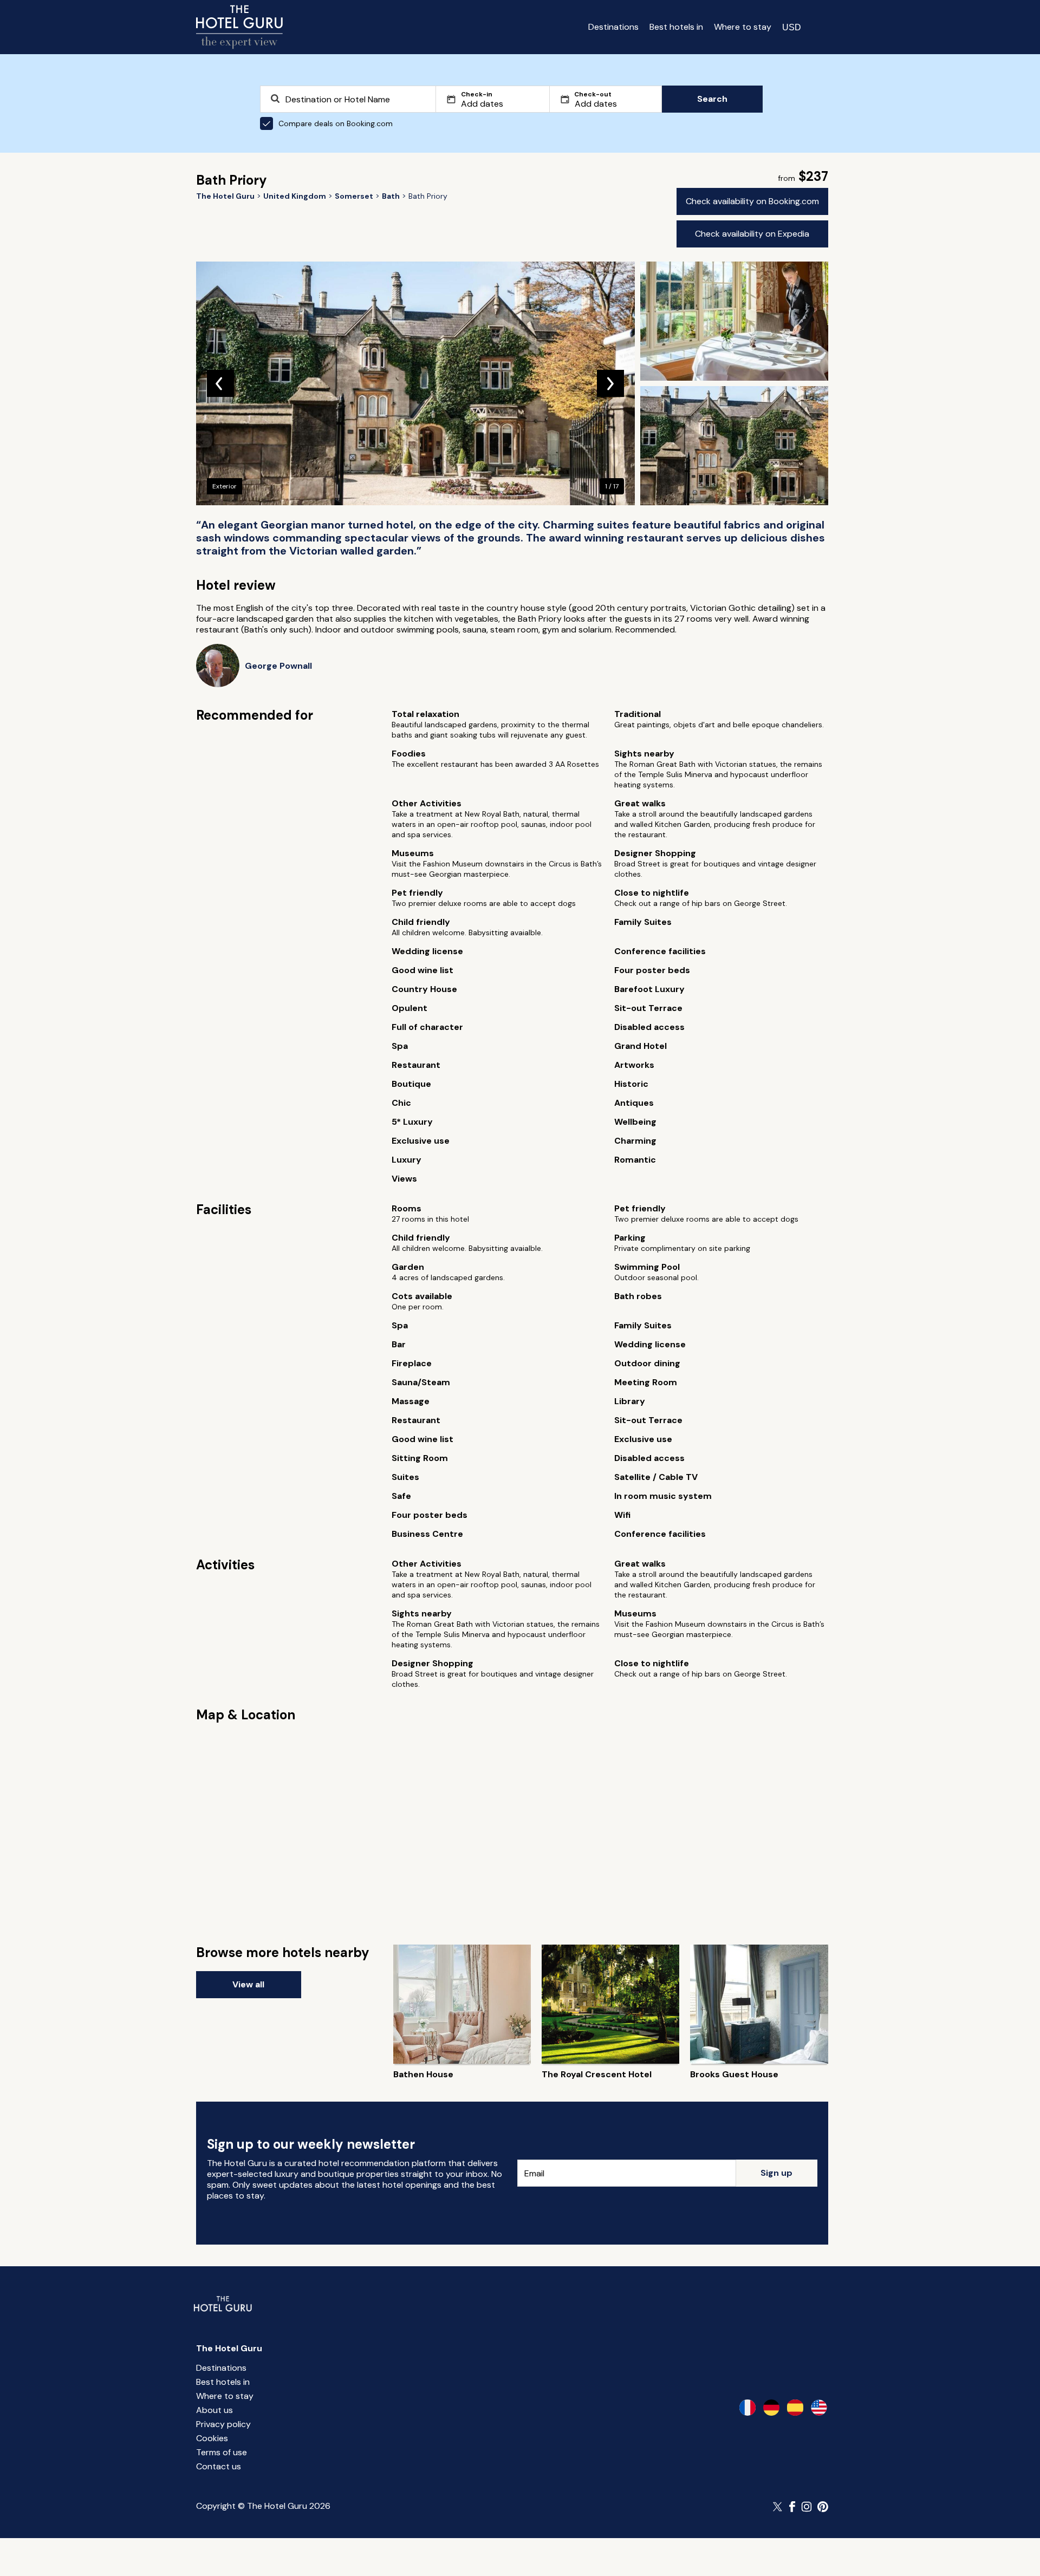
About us (214, 2410)
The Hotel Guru (229, 2348)
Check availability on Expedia (752, 234)
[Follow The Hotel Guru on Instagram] (807, 2507)
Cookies (212, 2438)
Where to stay (743, 27)
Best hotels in (676, 27)
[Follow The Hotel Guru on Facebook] (792, 2507)
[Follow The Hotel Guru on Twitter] (778, 2507)
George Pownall (278, 666)
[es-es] (795, 2408)
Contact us (219, 2466)
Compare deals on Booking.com (336, 123)
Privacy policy (223, 2424)
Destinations (613, 27)
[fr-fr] (747, 2408)
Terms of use (222, 2452)
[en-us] (819, 2408)
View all (248, 1984)
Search (712, 99)
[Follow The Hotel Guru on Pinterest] (823, 2507)
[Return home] (239, 27)
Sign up (776, 2173)
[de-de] (771, 2408)
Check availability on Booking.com (752, 201)
